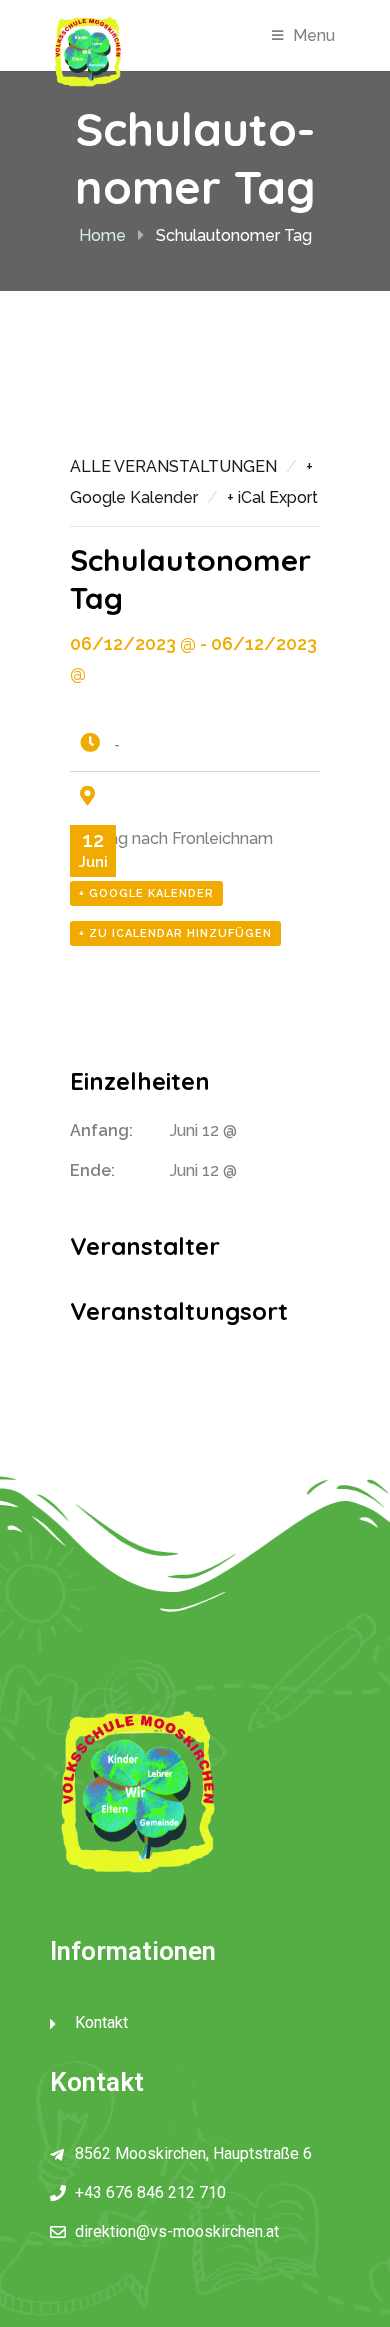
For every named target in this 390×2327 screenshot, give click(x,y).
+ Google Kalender (146, 893)
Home (102, 235)
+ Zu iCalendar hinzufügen (175, 933)
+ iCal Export (272, 497)
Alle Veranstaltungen (173, 466)
